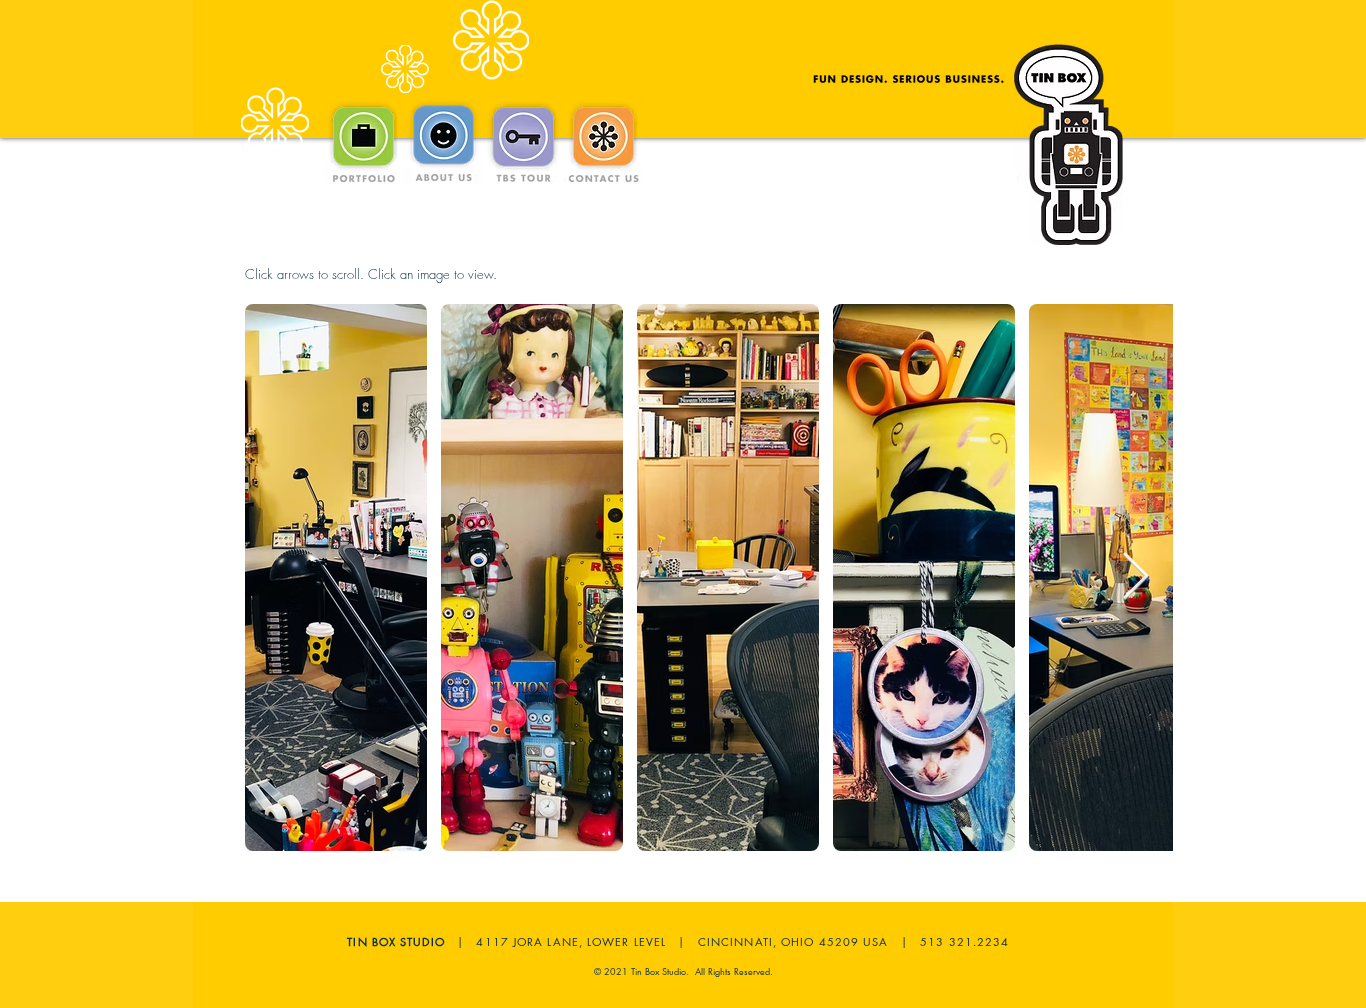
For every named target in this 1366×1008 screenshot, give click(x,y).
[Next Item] (1135, 577)
